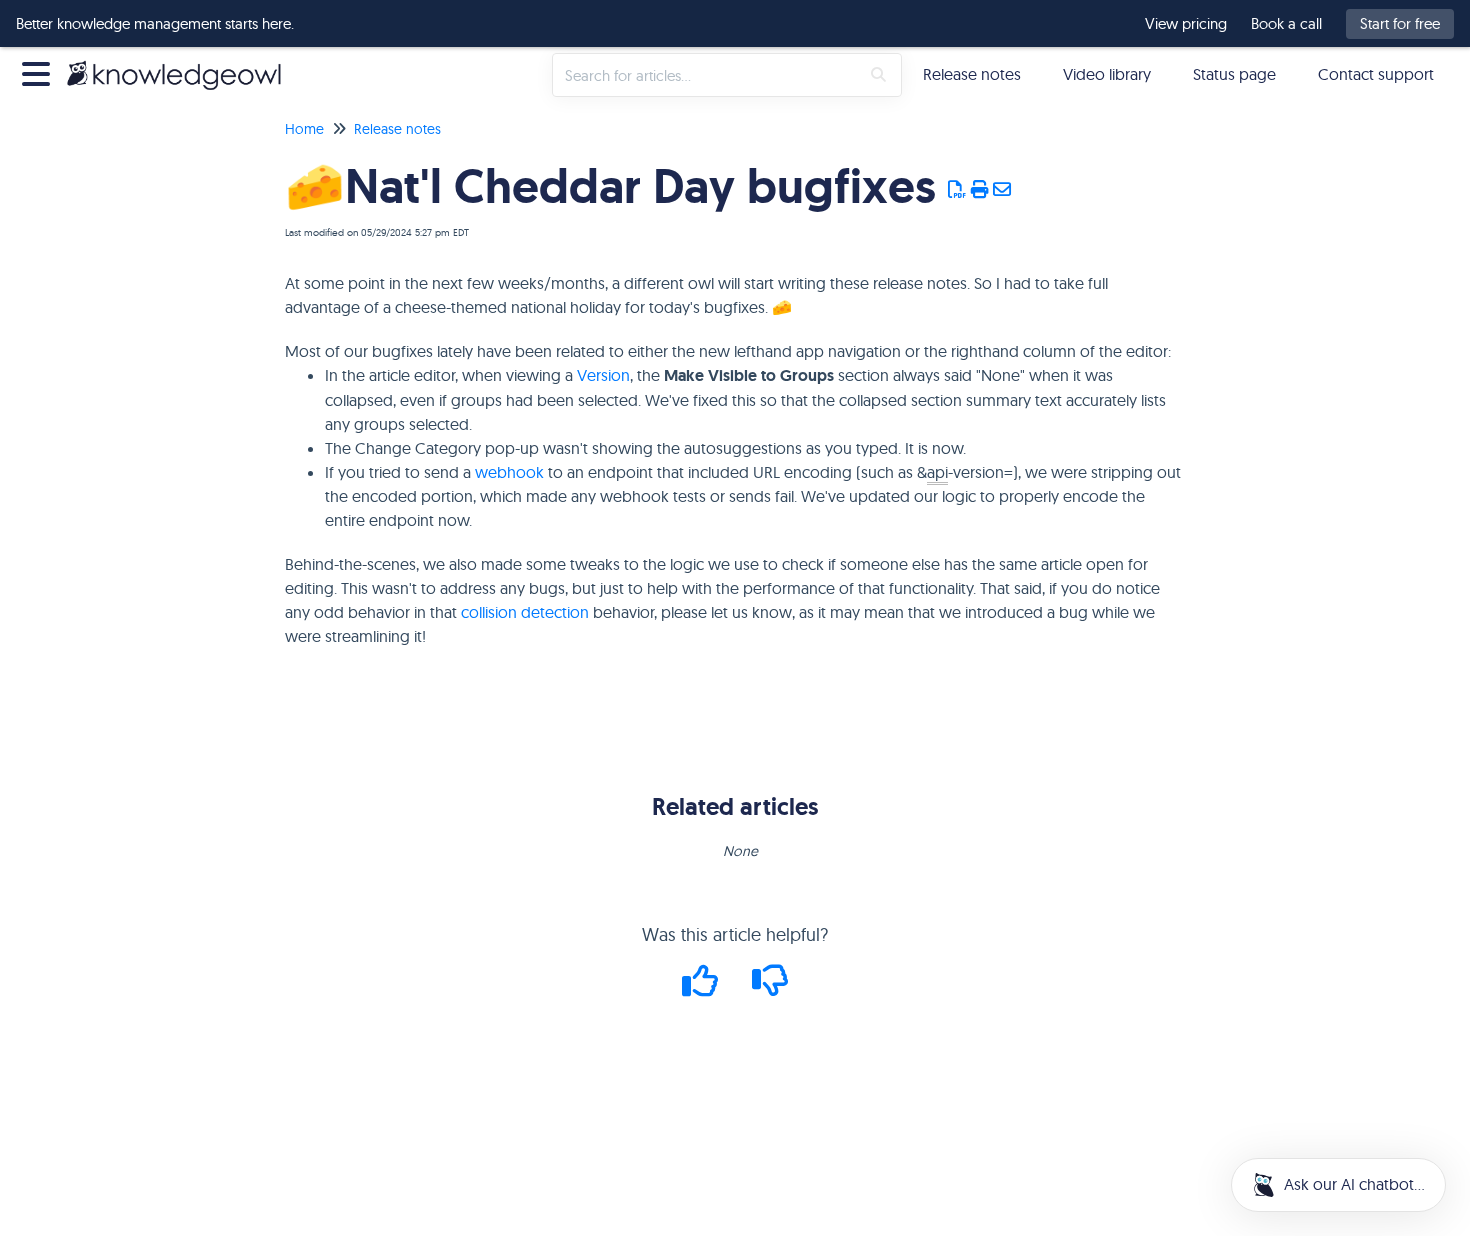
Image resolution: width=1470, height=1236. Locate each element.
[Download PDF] (957, 190)
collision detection (525, 612)
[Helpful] (703, 987)
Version (603, 375)
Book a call (1286, 24)
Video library (1107, 74)
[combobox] (706, 75)
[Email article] (1002, 190)
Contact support (1376, 74)
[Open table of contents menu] (40, 71)
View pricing (1186, 24)
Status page (1234, 74)
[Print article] (980, 190)
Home (304, 129)
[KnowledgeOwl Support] (181, 64)
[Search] (878, 75)
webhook (509, 472)
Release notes (972, 74)
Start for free (1400, 23)
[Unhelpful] (770, 987)
